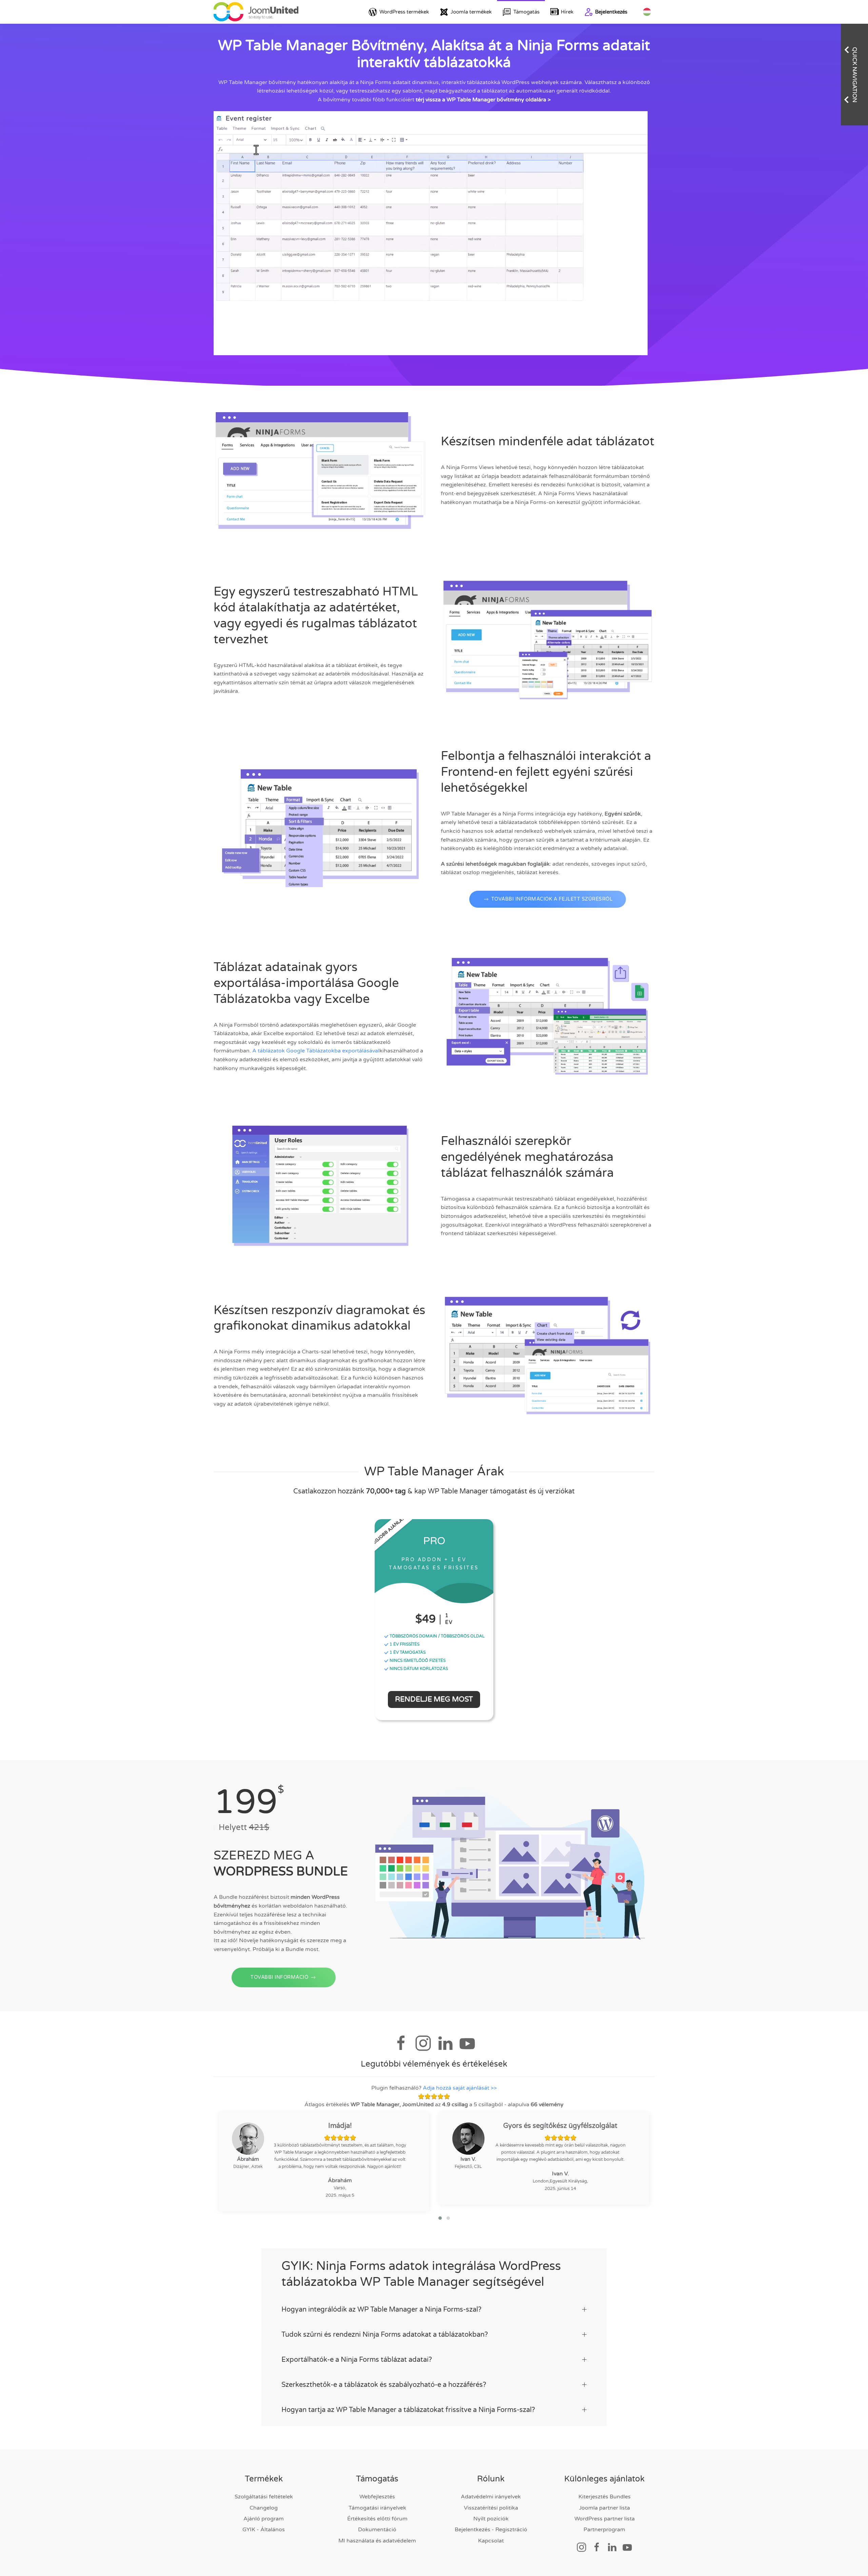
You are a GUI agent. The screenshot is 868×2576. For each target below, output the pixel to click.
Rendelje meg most (434, 1699)
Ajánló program (264, 2519)
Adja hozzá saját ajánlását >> (460, 2088)
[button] (440, 2218)
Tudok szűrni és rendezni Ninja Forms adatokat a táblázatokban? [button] (385, 2335)
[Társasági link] (581, 2547)
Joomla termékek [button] (471, 12)
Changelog (264, 2508)
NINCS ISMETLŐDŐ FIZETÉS (417, 1661)
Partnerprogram (604, 2530)
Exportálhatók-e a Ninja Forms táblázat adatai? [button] (357, 2360)
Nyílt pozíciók (491, 2519)
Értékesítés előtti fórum (377, 2519)
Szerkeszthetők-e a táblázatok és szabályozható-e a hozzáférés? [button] (384, 2385)
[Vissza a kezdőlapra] (256, 12)
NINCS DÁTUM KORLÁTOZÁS (418, 1669)
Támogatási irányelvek (377, 2508)
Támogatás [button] (526, 12)
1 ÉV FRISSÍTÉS (404, 1644)
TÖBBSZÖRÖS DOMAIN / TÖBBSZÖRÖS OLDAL (437, 1636)
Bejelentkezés (611, 12)
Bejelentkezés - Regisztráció (491, 2530)
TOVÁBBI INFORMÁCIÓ (279, 1977)
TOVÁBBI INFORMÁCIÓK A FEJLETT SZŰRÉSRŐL (552, 899)
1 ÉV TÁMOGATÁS (407, 1652)
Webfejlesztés (377, 2497)
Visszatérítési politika (491, 2508)
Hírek (567, 12)
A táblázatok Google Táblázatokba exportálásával (316, 1051)
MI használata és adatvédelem (377, 2541)
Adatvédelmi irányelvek (491, 2497)
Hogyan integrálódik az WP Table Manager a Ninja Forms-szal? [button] (381, 2310)
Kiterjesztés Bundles (605, 2497)
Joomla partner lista (605, 2508)
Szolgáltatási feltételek (264, 2497)
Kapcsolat (491, 2541)
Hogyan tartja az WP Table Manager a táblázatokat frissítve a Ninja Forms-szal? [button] (408, 2410)
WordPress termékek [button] (404, 12)
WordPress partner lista (605, 2519)
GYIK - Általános (264, 2530)
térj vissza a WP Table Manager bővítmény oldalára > (483, 100)
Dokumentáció (377, 2530)
